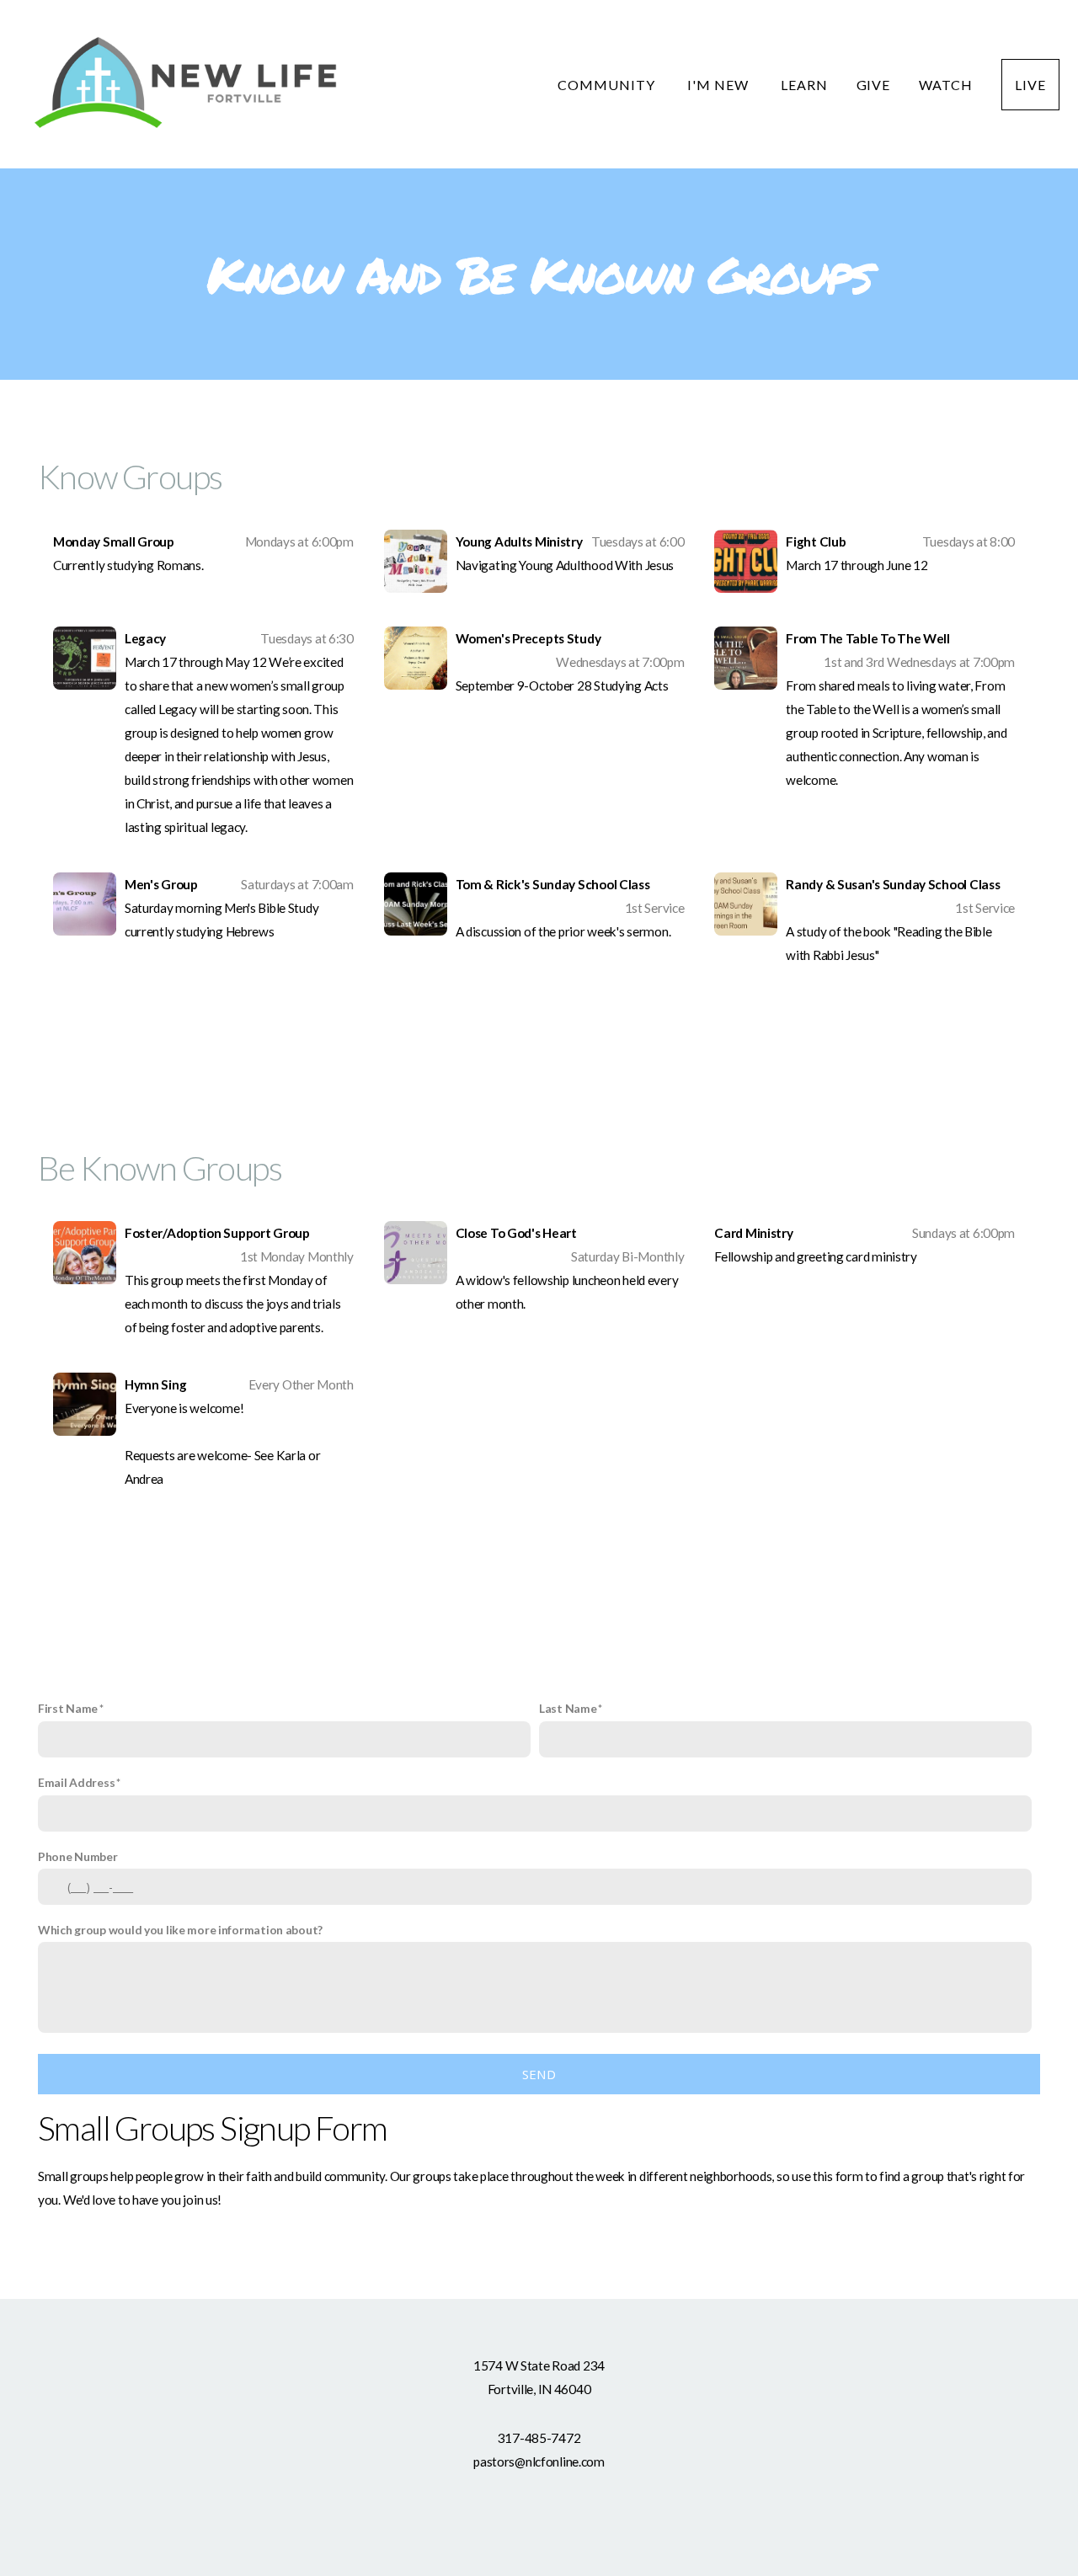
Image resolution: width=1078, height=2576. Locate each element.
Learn (804, 85)
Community (608, 85)
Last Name (568, 1708)
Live (1030, 85)
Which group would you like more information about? (180, 1930)
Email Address (76, 1782)
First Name (68, 1708)
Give (874, 85)
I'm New (720, 85)
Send (539, 2074)
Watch (946, 85)
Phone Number (78, 1856)
